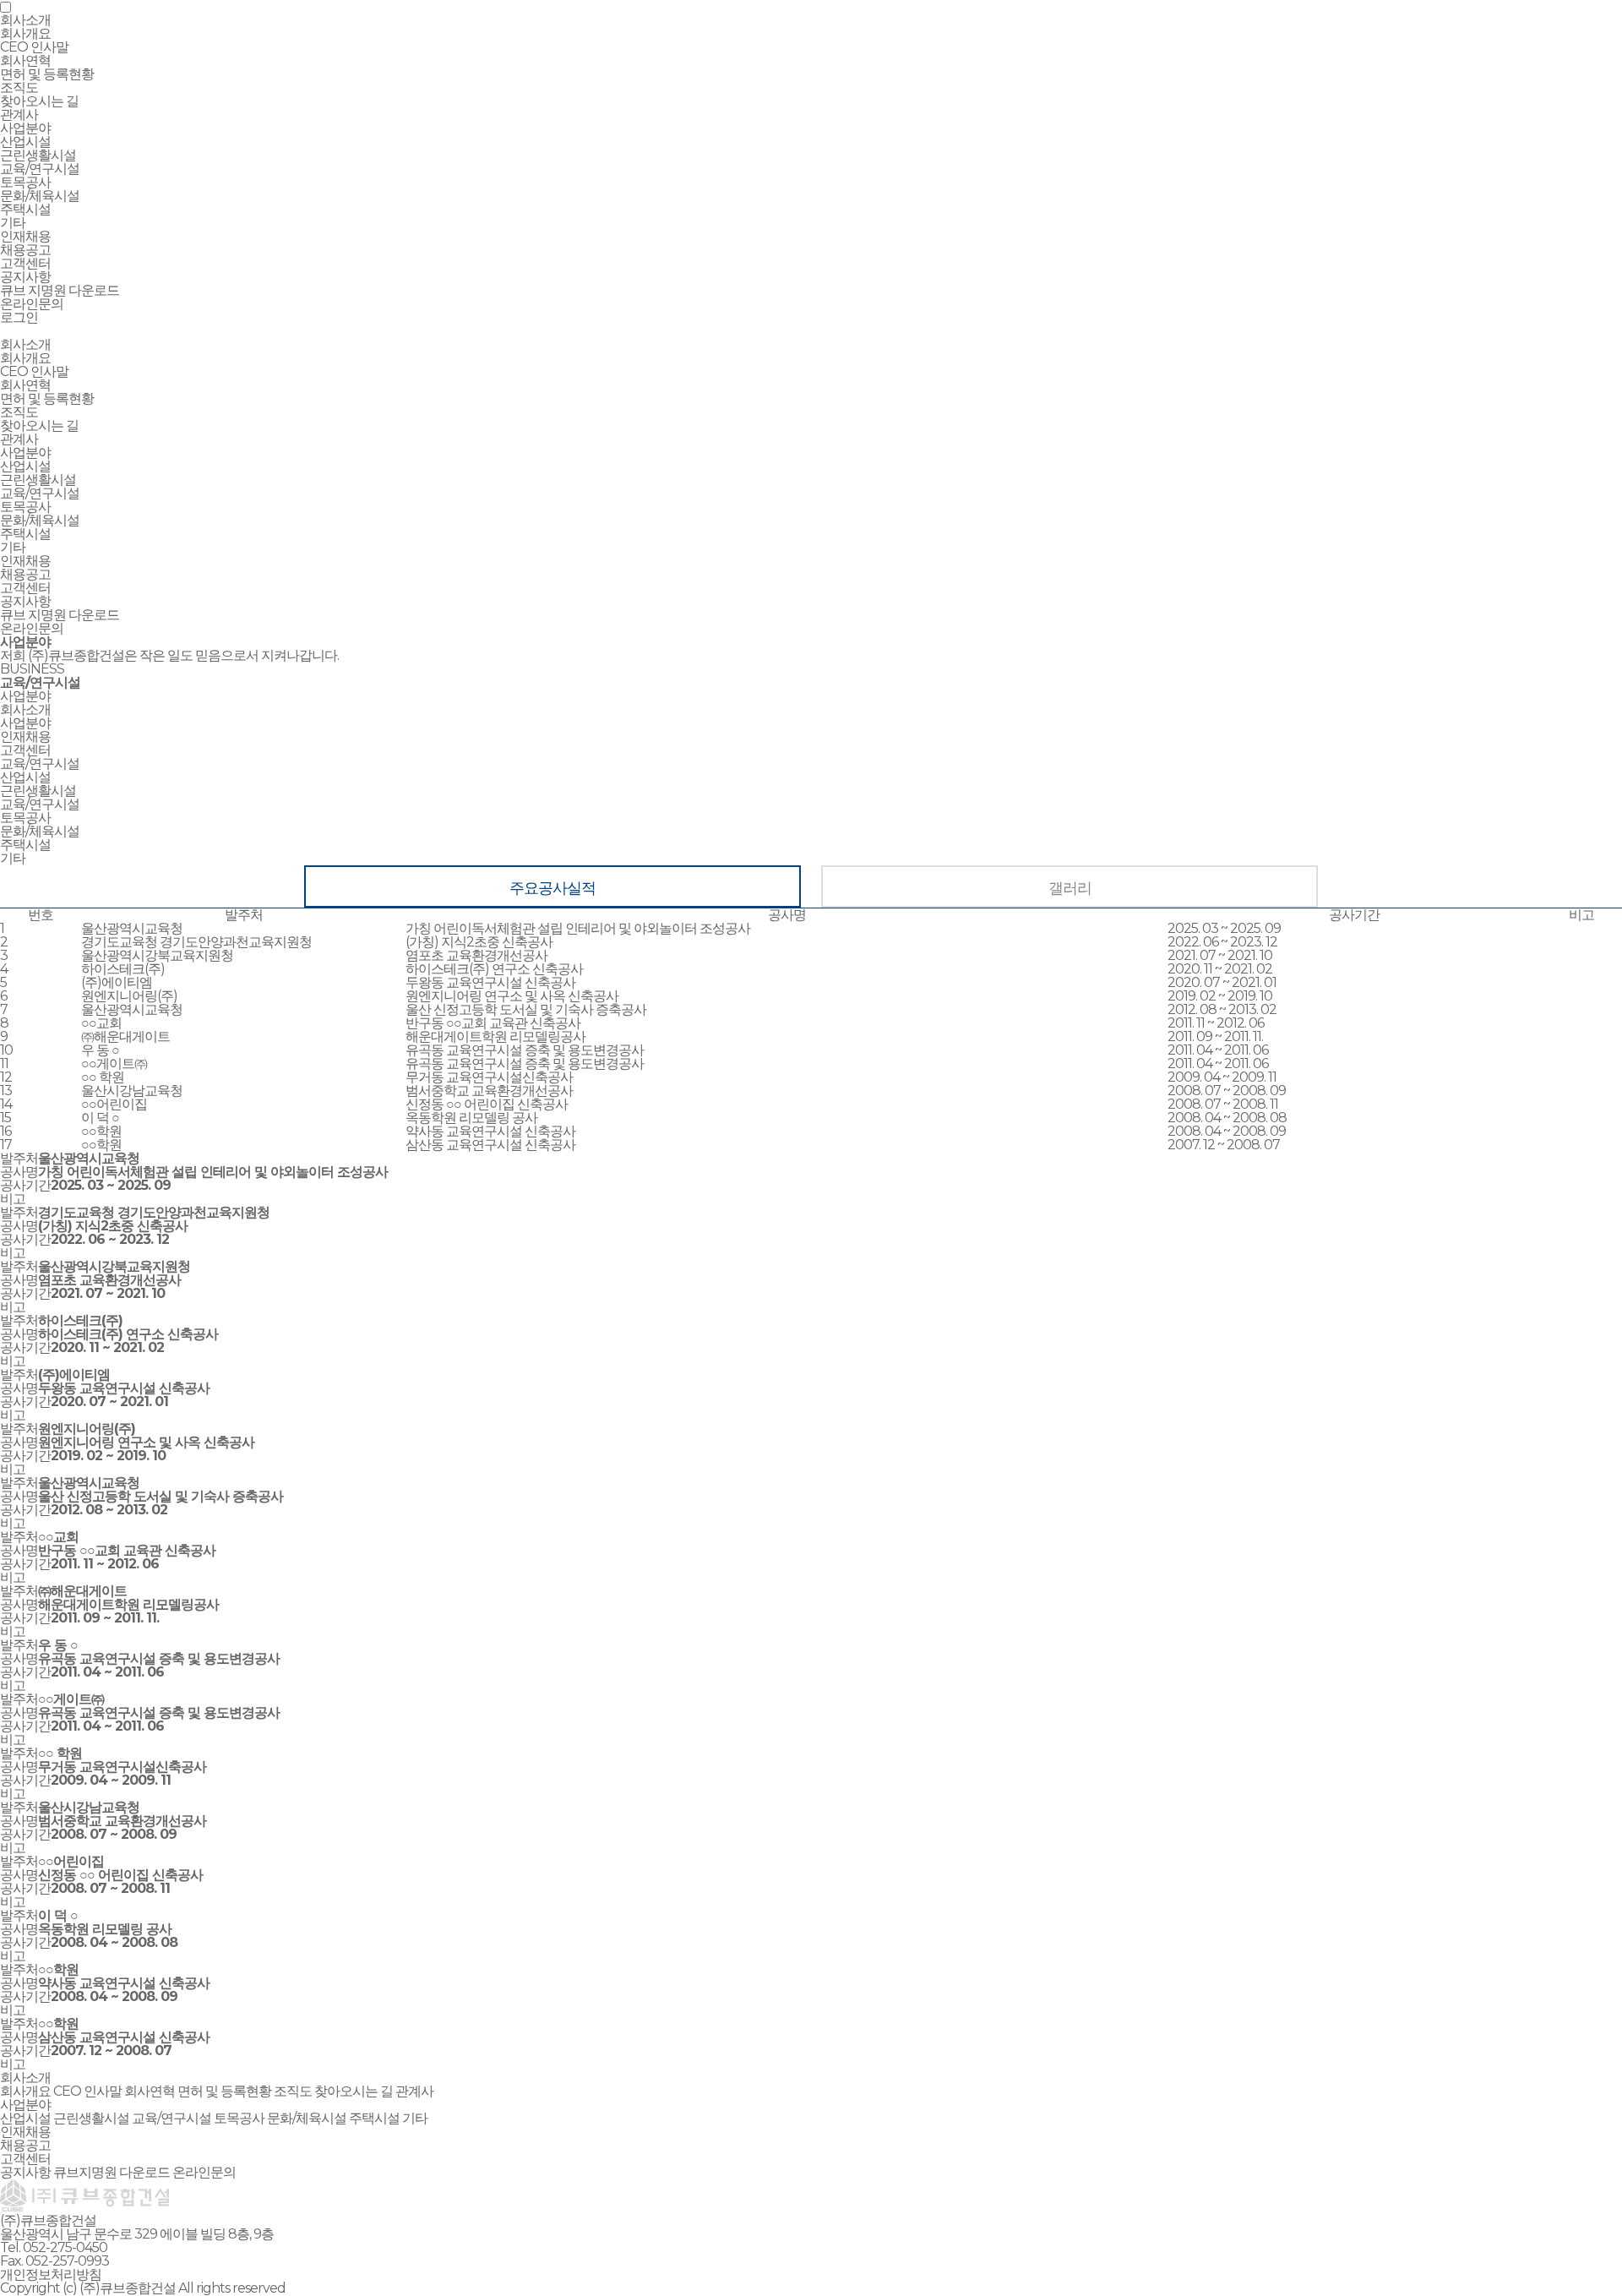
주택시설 (25, 209)
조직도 (19, 87)
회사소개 (25, 344)
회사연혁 (25, 60)
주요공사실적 (552, 888)
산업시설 (25, 142)
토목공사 (25, 182)
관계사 (19, 115)
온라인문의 (32, 304)
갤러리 (1070, 888)
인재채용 (25, 561)
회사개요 (25, 33)
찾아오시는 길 (39, 101)
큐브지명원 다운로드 (112, 2172)
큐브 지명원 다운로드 (60, 290)
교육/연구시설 (40, 169)
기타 (13, 223)
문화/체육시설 (40, 196)
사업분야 (25, 453)
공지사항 (25, 277)
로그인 (19, 317)
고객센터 (25, 588)
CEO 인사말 (34, 47)
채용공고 (25, 250)
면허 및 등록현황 (47, 74)
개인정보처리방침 (51, 2274)
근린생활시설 (38, 155)
